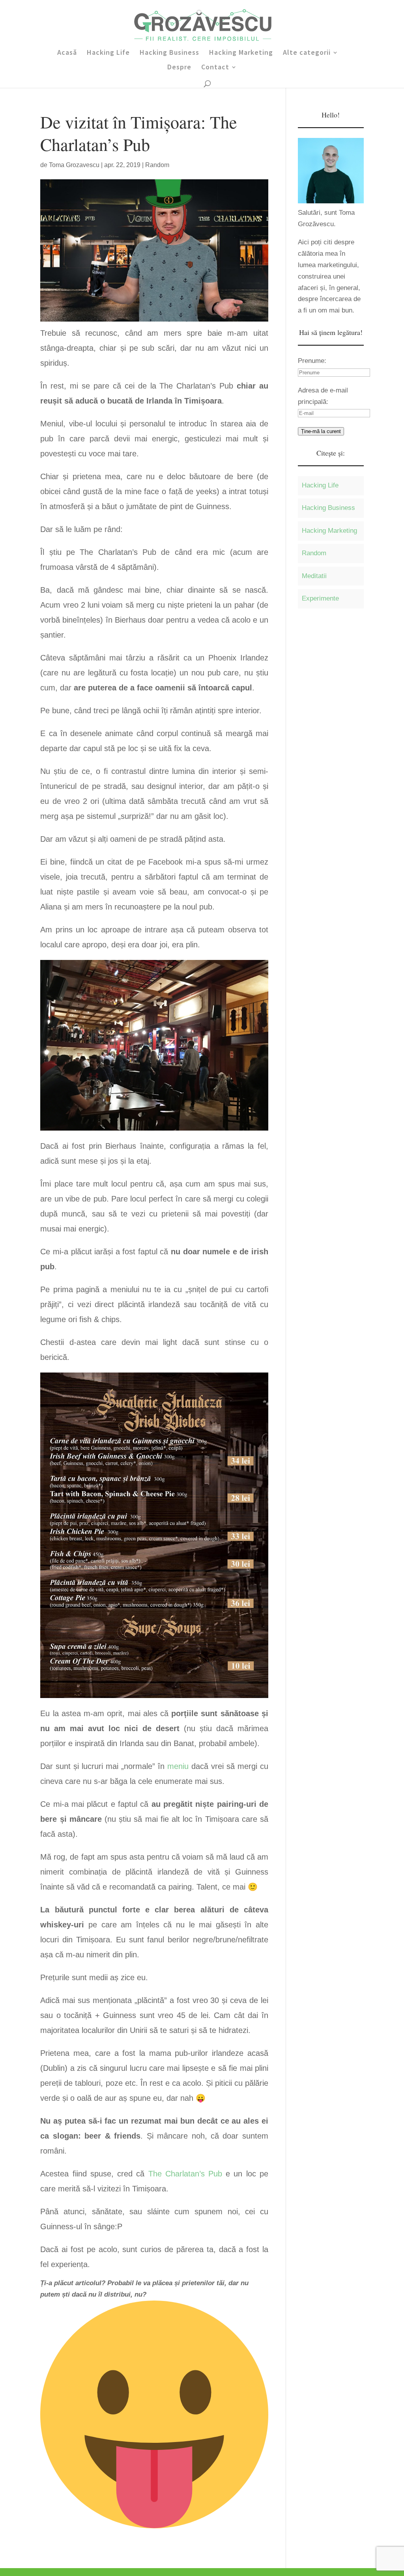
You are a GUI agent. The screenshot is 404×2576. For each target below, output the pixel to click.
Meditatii (314, 576)
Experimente (320, 598)
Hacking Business (169, 53)
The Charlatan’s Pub (185, 2174)
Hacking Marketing (241, 53)
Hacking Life (108, 53)
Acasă (67, 53)
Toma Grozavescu (74, 165)
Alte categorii (307, 53)
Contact (215, 68)
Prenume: (312, 361)
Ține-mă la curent (321, 431)
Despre (179, 68)
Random (157, 165)
